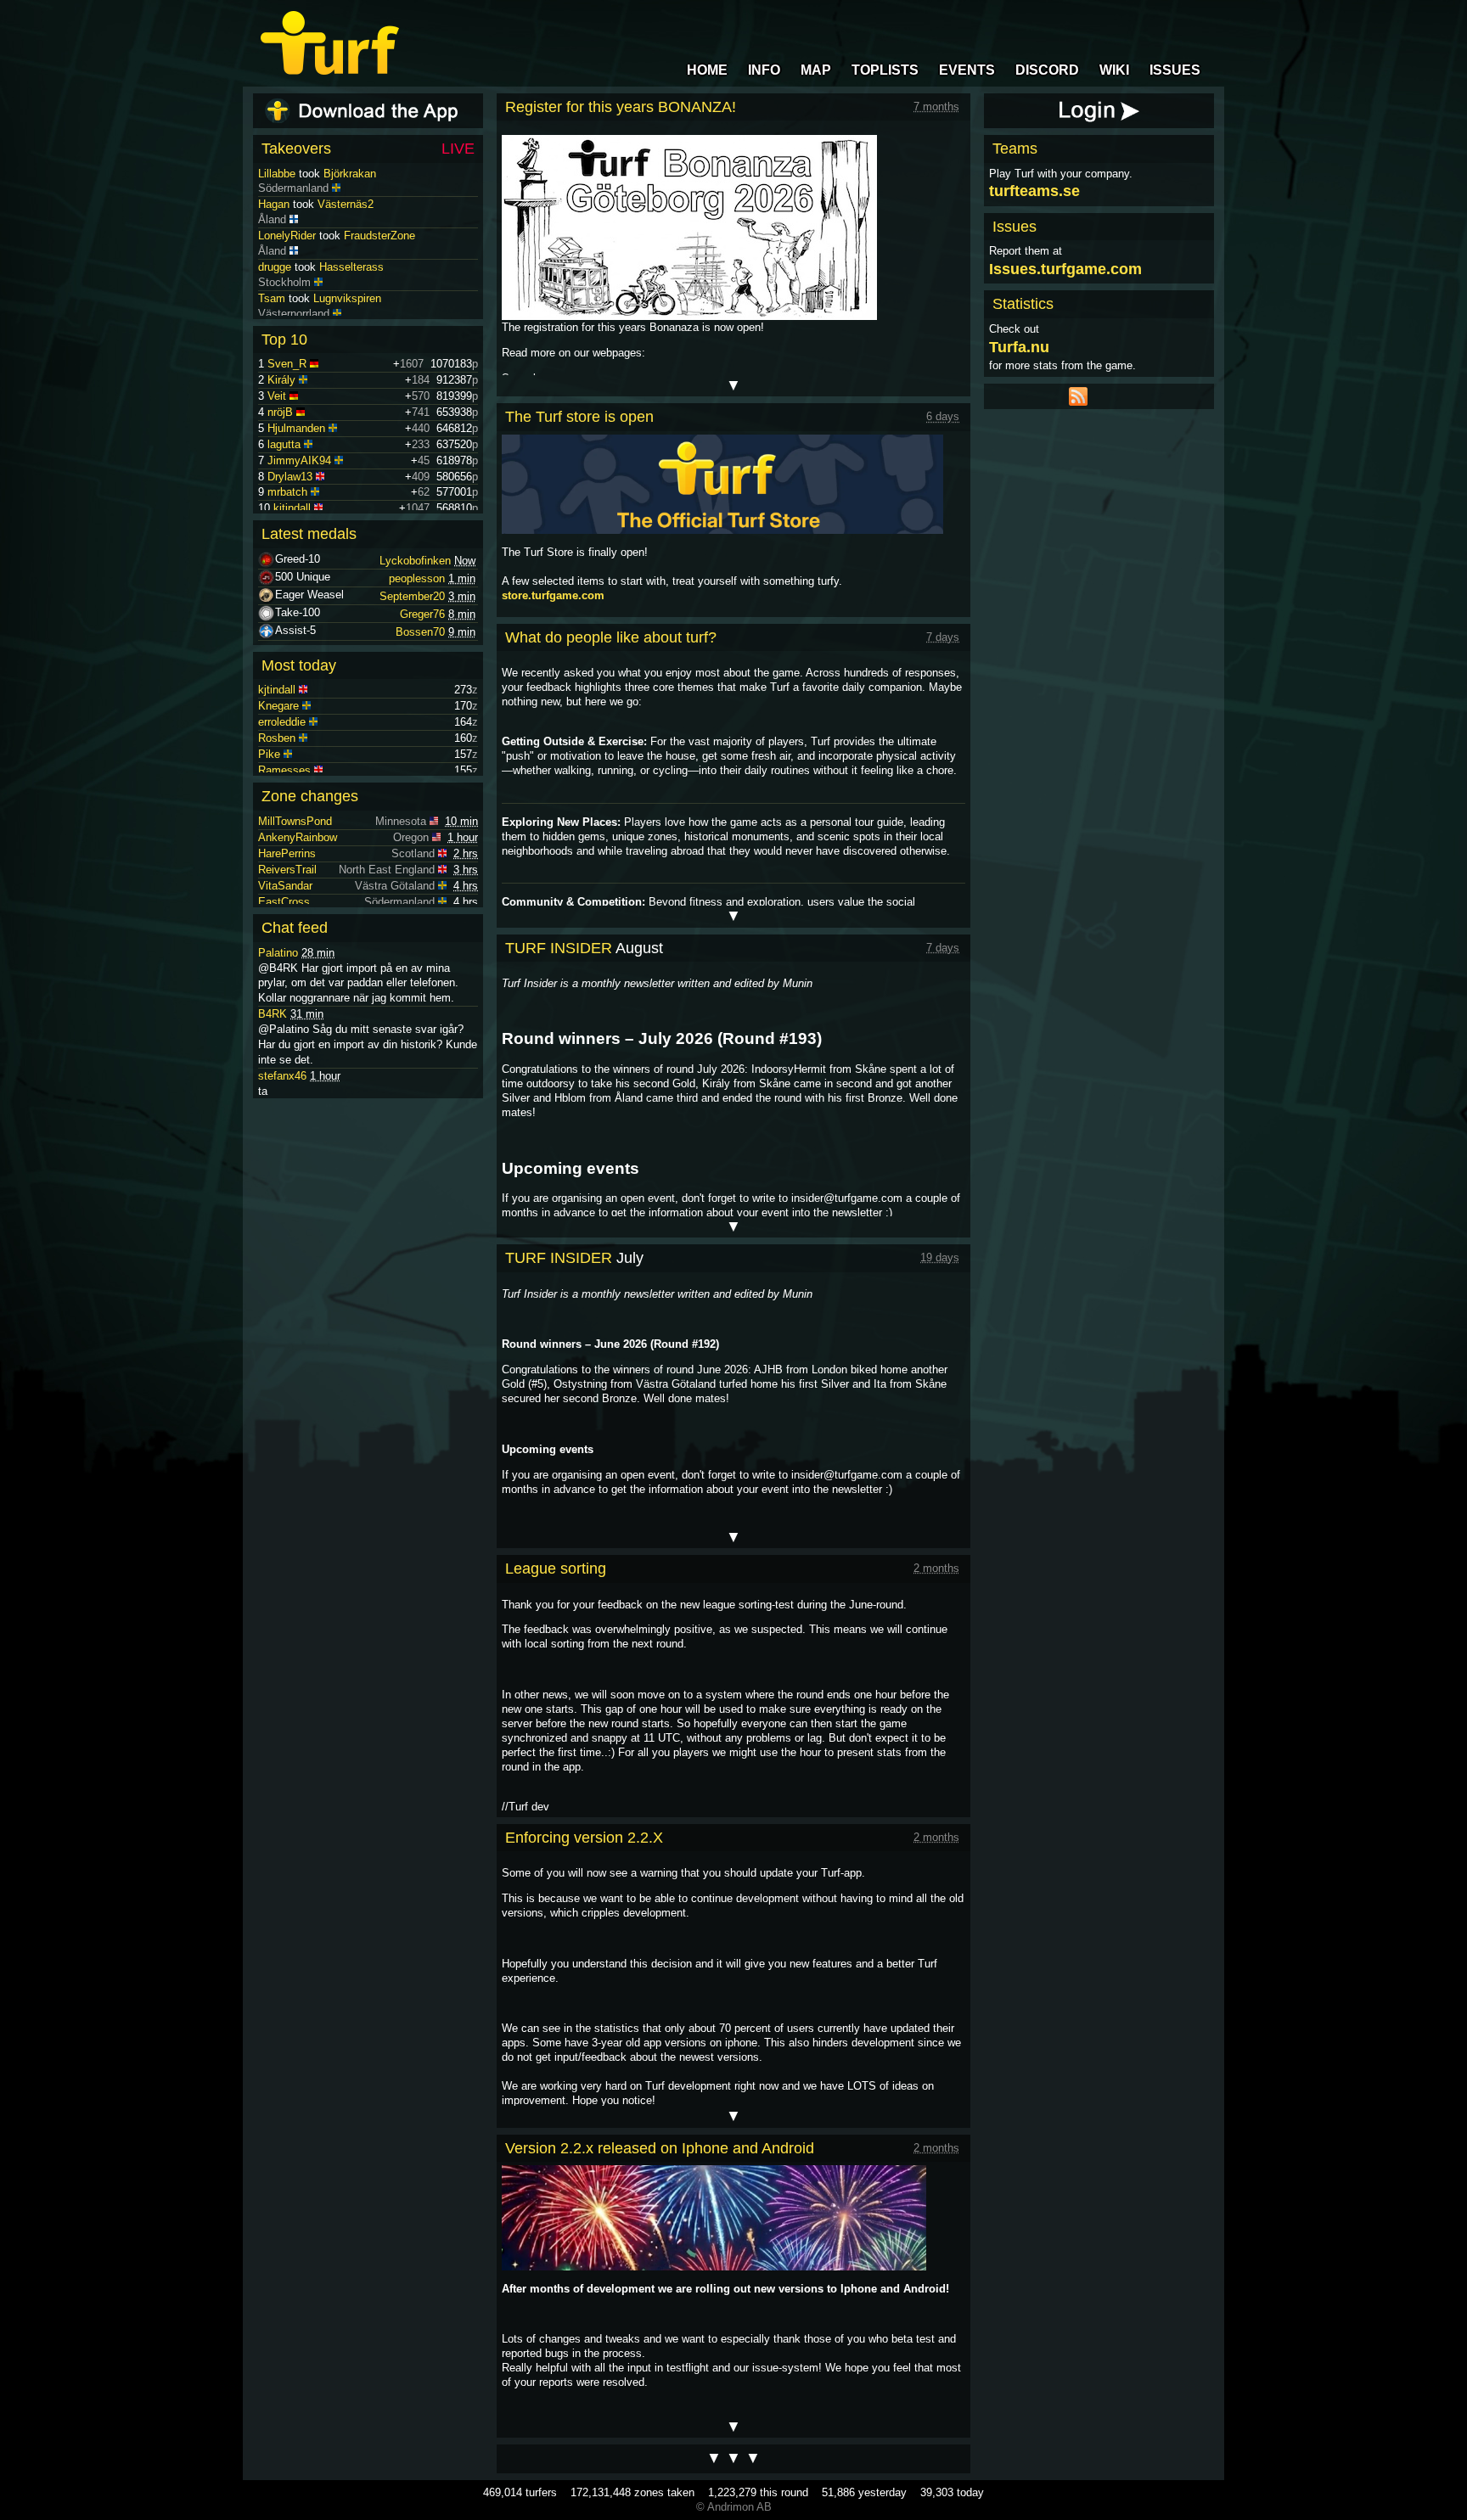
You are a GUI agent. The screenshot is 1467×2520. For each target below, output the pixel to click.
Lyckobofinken (415, 561)
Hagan (274, 236)
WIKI (1114, 70)
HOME (707, 70)
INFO (764, 70)
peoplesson (417, 578)
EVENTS (967, 70)
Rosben (277, 738)
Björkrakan (350, 204)
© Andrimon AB (734, 2507)
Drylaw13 (290, 477)
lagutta (284, 444)
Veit (277, 396)
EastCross (284, 902)
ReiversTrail (287, 870)
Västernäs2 (346, 236)
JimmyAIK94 (299, 460)
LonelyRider (287, 267)
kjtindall (292, 508)
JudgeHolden (290, 174)
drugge (275, 298)
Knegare (278, 706)
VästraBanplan (386, 174)
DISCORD (1047, 70)
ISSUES (1175, 70)
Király (281, 380)
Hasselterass (351, 298)
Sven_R (287, 364)
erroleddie (282, 722)
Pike (269, 754)
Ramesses (284, 770)
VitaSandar (285, 886)
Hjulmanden (296, 428)
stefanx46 (282, 1076)
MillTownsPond (295, 821)
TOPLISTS (885, 70)
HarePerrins (287, 853)
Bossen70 (420, 632)
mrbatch (287, 492)
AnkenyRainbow (298, 837)
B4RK (273, 1014)
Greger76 (422, 614)
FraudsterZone (379, 267)
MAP (816, 70)
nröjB (280, 412)
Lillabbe (277, 204)
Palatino (278, 953)
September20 (412, 596)
